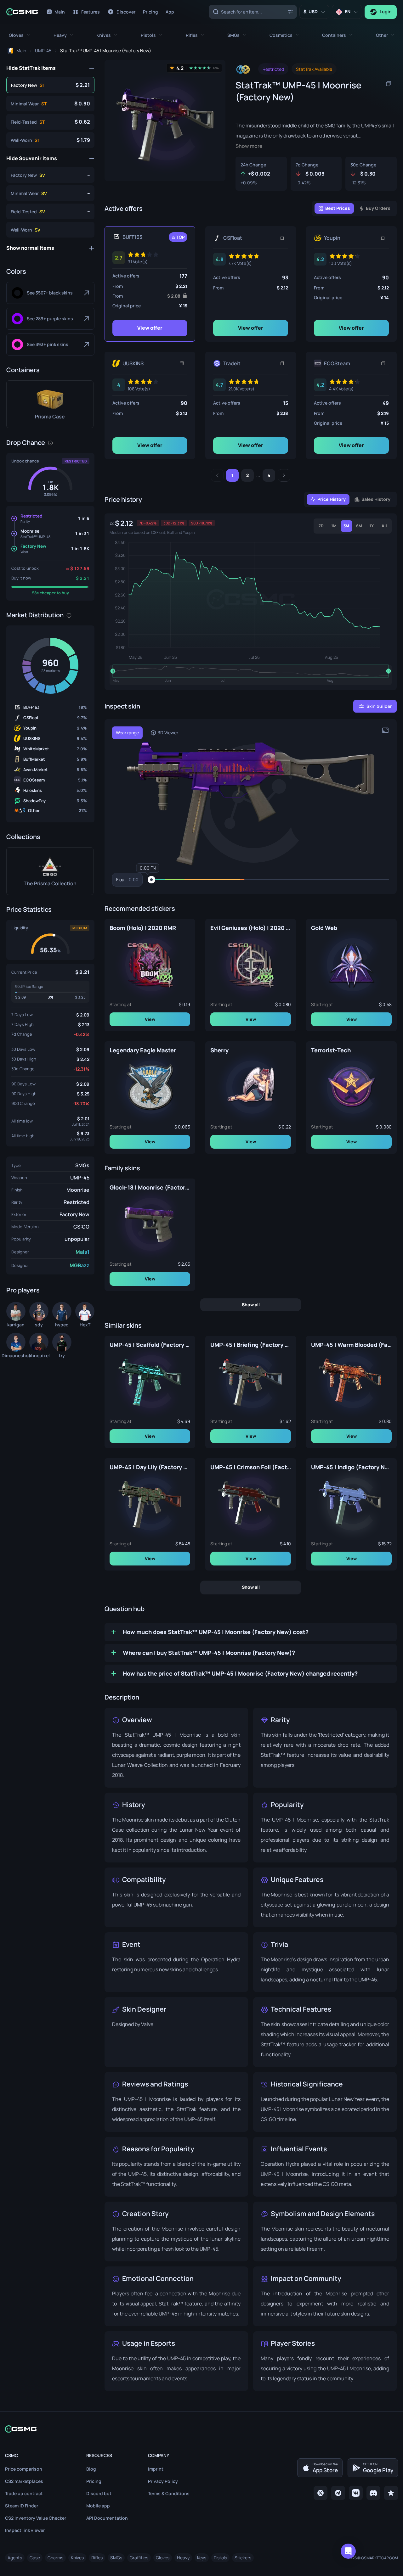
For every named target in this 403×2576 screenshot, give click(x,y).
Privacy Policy (163, 2481)
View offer (150, 328)
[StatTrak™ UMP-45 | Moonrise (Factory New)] (50, 85)
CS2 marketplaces (24, 2481)
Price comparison (24, 2469)
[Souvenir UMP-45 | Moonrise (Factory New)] (50, 175)
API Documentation (107, 2518)
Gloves (163, 2558)
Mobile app (98, 2506)
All (384, 526)
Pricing (94, 2481)
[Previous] (217, 475)
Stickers (243, 2558)
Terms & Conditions (169, 2493)
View (150, 1019)
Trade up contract (24, 2493)
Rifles (97, 2558)
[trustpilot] (391, 2493)
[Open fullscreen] (385, 730)
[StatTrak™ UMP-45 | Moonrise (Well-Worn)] (50, 140)
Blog (91, 2469)
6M (359, 526)
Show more (249, 146)
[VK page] (356, 2493)
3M (346, 526)
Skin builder (379, 706)
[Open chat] (348, 2551)
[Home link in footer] (201, 2429)
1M (334, 526)
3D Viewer (168, 733)
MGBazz (79, 1265)
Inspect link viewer (25, 2530)
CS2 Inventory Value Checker (36, 2518)
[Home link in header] (22, 12)
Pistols (220, 2558)
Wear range (127, 733)
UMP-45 (80, 1178)
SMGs (82, 1165)
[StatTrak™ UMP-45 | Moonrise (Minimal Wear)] (50, 104)
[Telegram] (338, 2493)
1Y (372, 526)
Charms (55, 2558)
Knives (77, 2558)
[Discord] (373, 2493)
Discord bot (99, 2493)
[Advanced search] (290, 11)
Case (35, 2558)
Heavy (183, 2558)
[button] (19, 35)
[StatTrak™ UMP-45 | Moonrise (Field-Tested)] (50, 122)
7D (321, 526)
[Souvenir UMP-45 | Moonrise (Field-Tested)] (50, 211)
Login (386, 11)
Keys (202, 2558)
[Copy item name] (389, 84)
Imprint (156, 2469)
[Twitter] (321, 2493)
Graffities (139, 2558)
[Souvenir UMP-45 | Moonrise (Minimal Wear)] (50, 193)
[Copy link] (282, 238)
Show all (251, 1304)
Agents (15, 2558)
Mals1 (82, 1252)
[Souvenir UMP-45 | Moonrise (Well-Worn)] (50, 230)
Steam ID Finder (22, 2506)
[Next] (284, 475)
